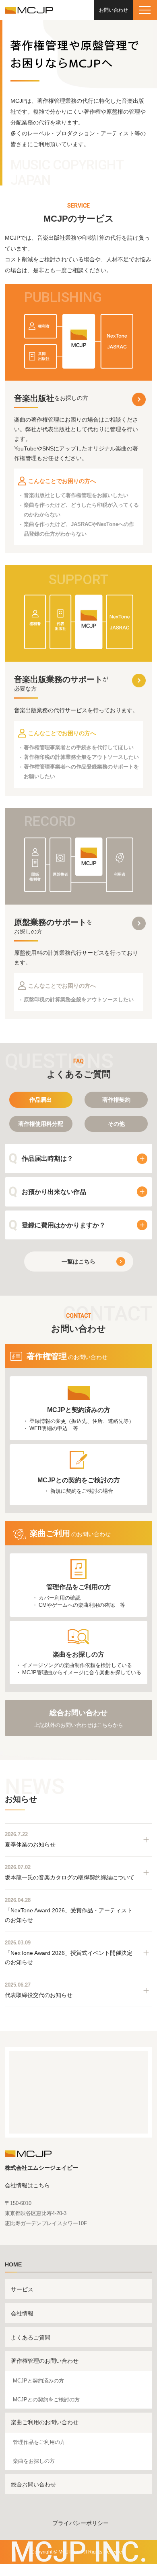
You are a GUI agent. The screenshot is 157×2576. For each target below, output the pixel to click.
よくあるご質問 (31, 2338)
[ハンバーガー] (145, 10)
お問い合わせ (114, 10)
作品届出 (41, 1100)
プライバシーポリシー (81, 2523)
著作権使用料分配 (41, 1124)
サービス (22, 2289)
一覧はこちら (78, 1262)
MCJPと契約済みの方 (38, 2381)
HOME (13, 2264)
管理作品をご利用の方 (39, 2442)
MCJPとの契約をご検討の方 (46, 2400)
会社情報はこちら (27, 2185)
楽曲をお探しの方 (34, 2461)
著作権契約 (116, 1100)
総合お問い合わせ (33, 2484)
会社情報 (22, 2313)
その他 (116, 1124)
